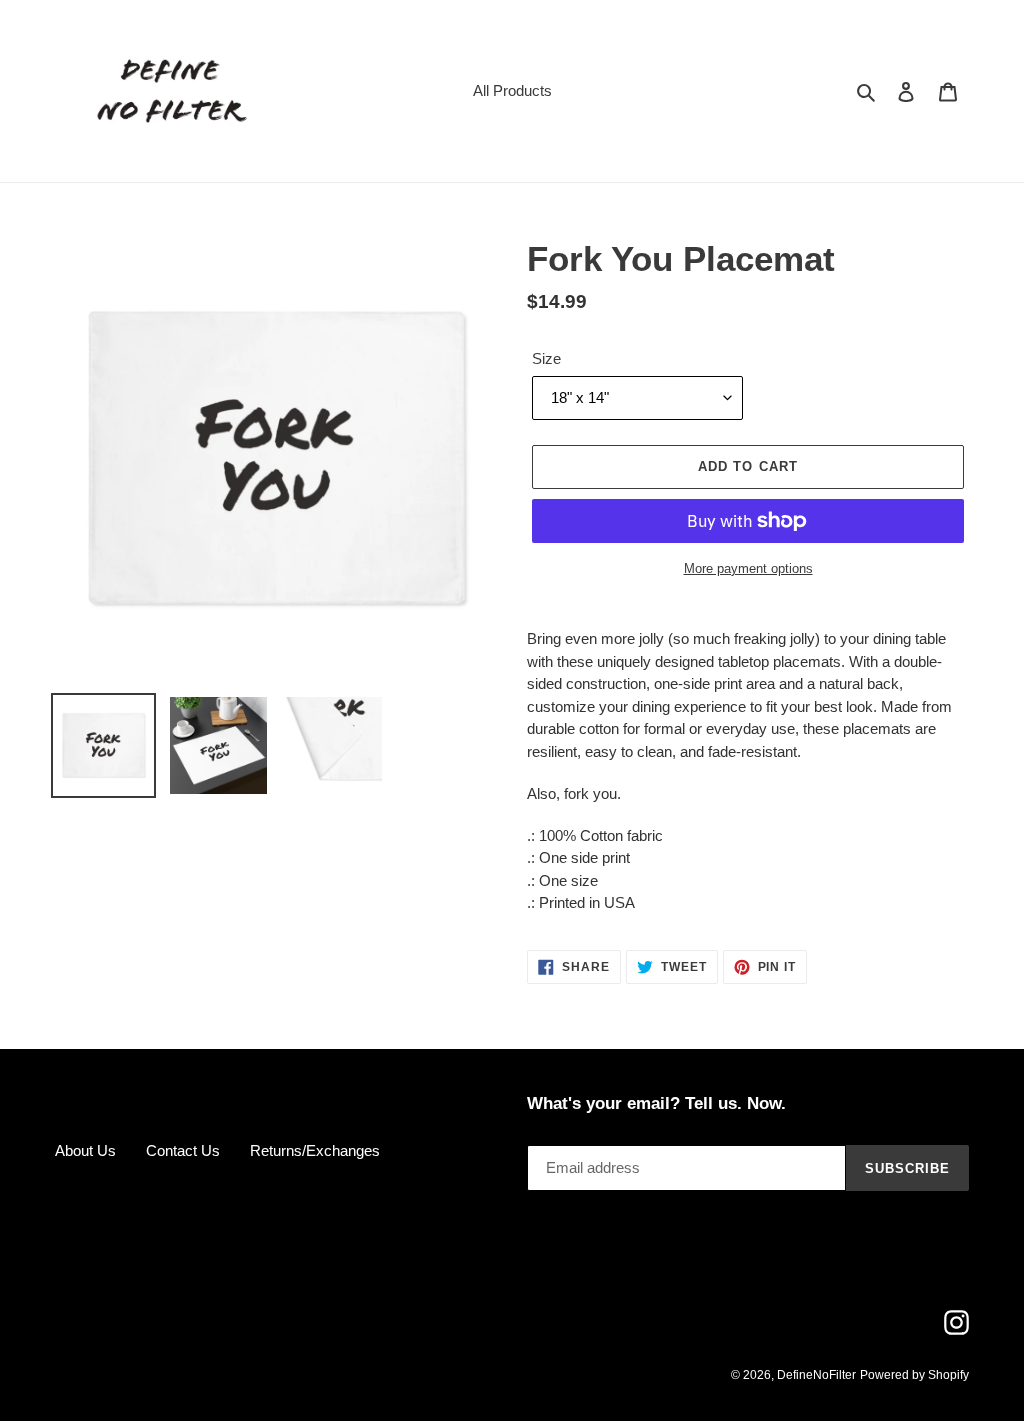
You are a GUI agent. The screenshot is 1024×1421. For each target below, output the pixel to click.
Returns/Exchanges (315, 1150)
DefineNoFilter (816, 1375)
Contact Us (183, 1150)
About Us (85, 1150)
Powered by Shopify (914, 1375)
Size (546, 358)
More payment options (748, 568)
